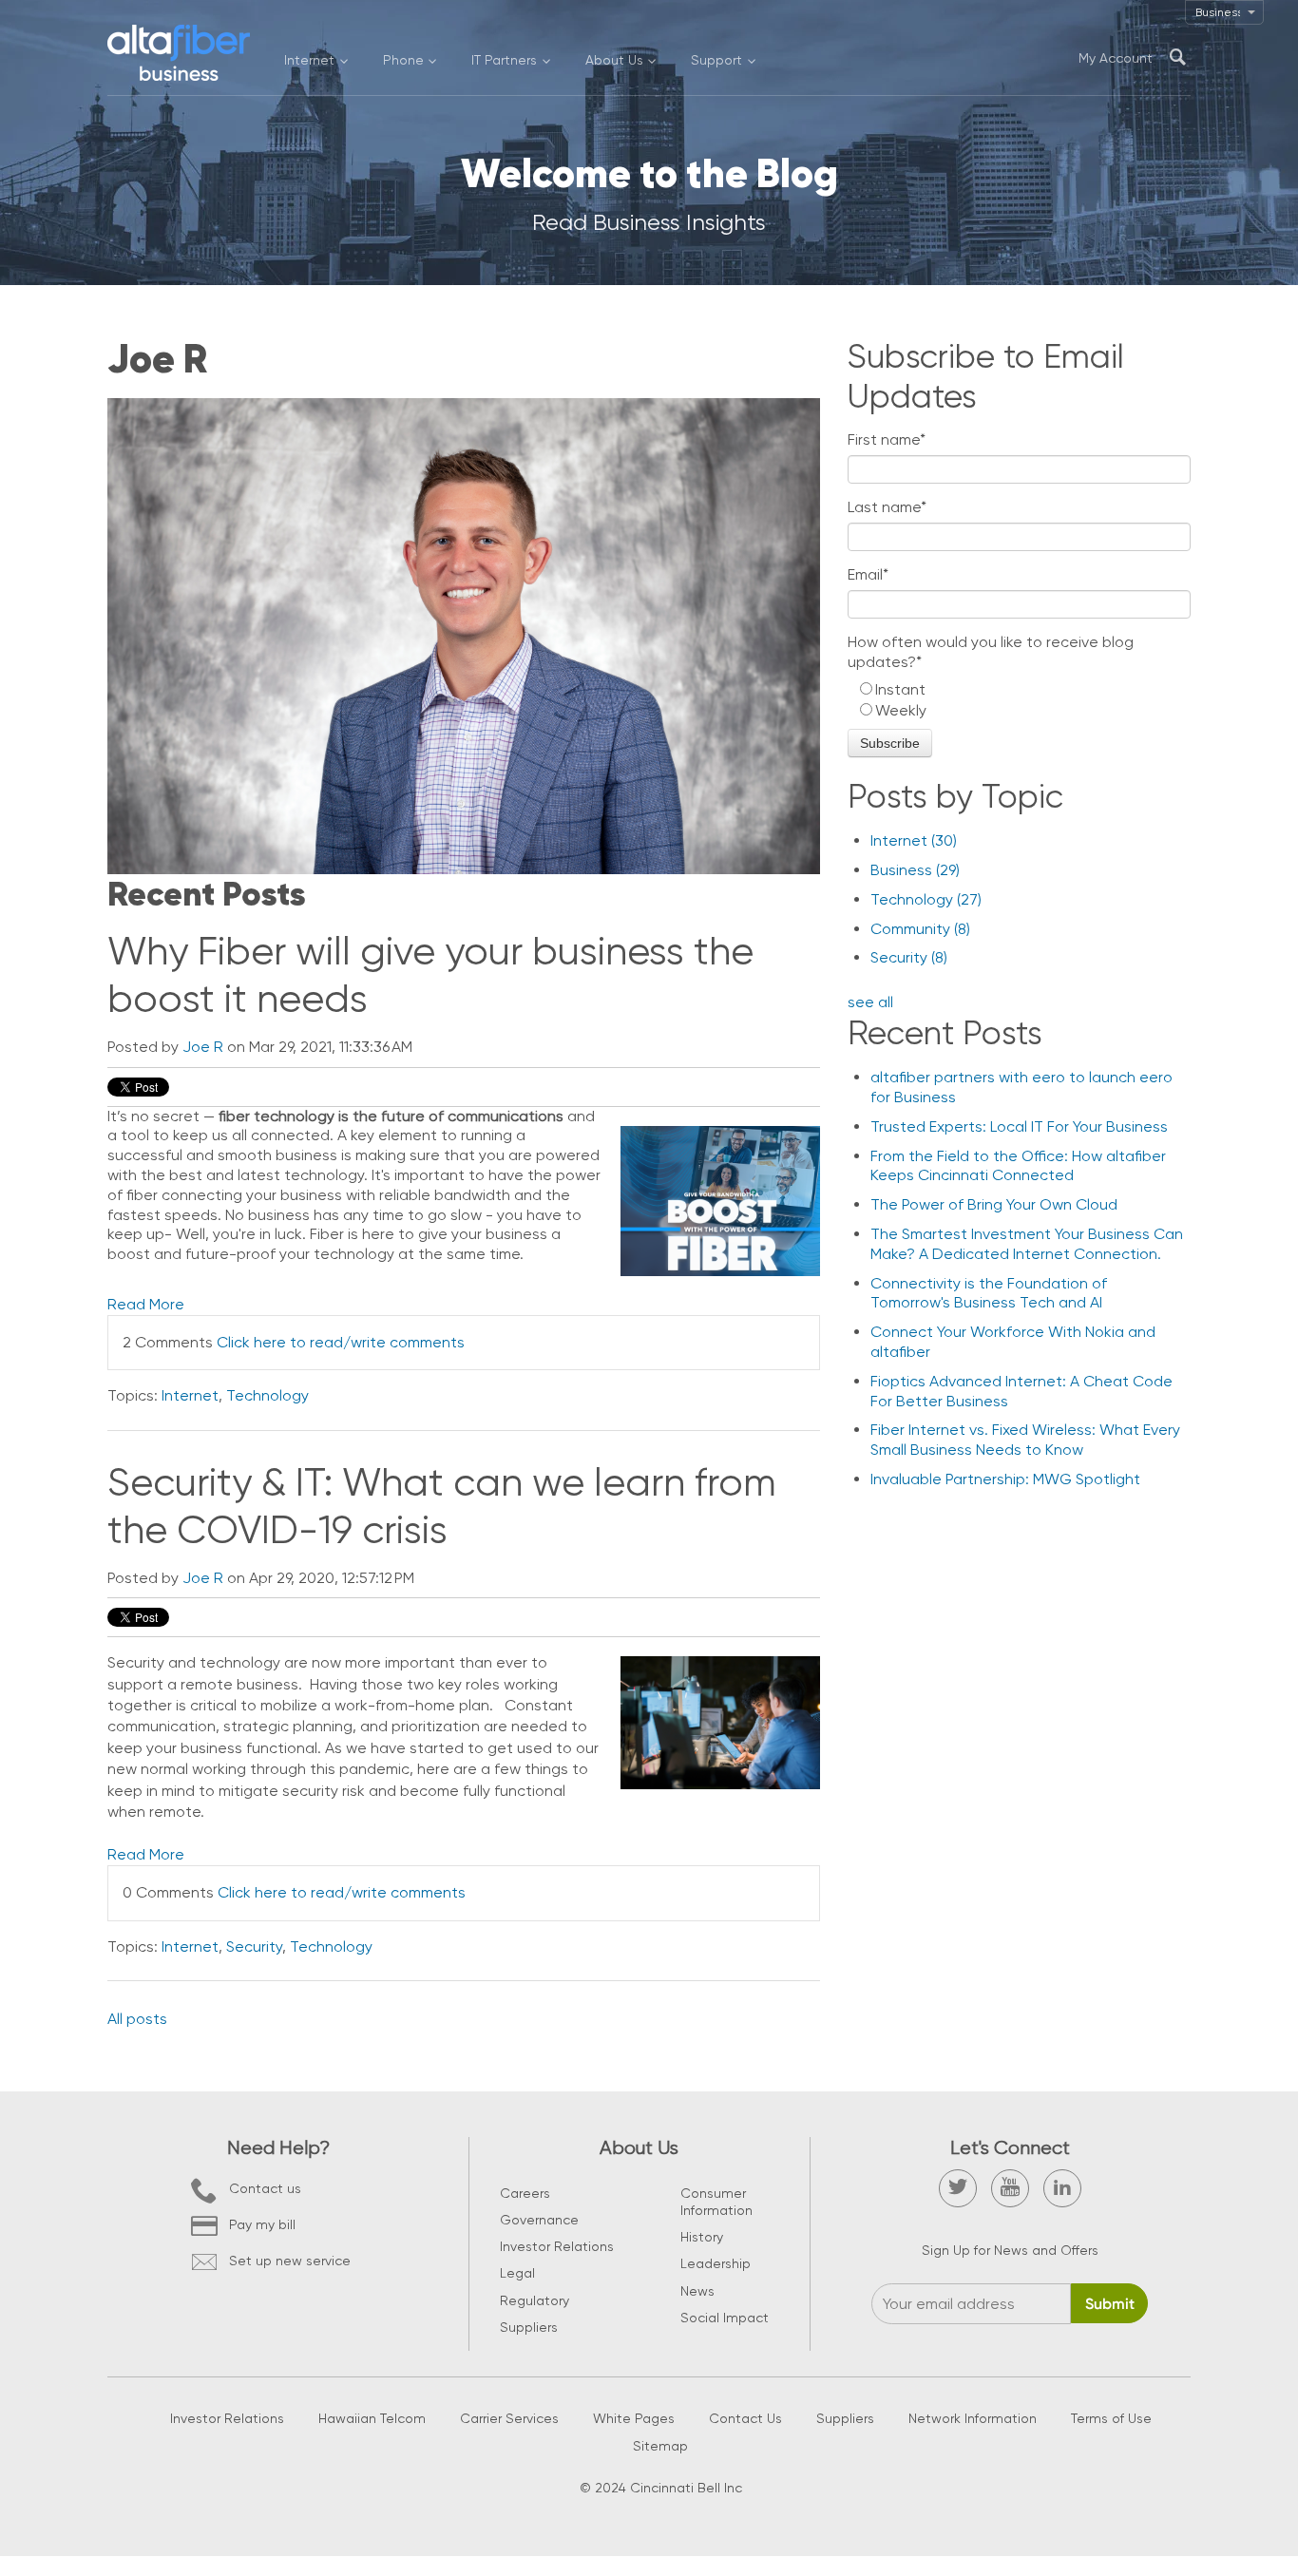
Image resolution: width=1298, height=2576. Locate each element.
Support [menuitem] (716, 60)
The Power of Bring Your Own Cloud (994, 1204)
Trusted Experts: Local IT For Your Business (1019, 1126)
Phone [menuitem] (403, 60)
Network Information (973, 2418)
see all (870, 1002)
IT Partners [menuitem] (504, 60)
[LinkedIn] (1062, 2188)
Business (915, 870)
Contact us (265, 2188)
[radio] (1019, 690)
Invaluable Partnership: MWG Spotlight (1005, 1479)
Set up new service (290, 2261)
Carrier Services (509, 2418)
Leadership (716, 2263)
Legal (517, 2273)
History (702, 2237)
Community (920, 929)
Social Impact (725, 2318)
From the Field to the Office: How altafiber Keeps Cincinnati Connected (1018, 1166)
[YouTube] (1010, 2188)
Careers (525, 2193)
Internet (190, 1395)
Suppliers (529, 2327)
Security (254, 1946)
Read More (146, 1304)
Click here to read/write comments (341, 1342)
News (697, 2291)
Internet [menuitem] (309, 60)
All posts (137, 2019)
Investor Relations (557, 2246)
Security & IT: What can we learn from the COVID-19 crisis (442, 1506)
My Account (1116, 58)
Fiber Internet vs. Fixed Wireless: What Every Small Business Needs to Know (1025, 1440)
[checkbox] (1019, 700)
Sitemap (660, 2446)
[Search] (1177, 57)
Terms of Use (1111, 2418)
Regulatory (534, 2300)
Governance (539, 2220)
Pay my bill (262, 2224)
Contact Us (745, 2418)
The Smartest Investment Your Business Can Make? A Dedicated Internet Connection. (1027, 1244)
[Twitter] (958, 2188)
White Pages (634, 2418)
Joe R (203, 1047)
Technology (267, 1395)
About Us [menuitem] (614, 60)
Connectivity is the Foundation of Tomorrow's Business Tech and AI (989, 1293)
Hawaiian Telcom (372, 2418)
